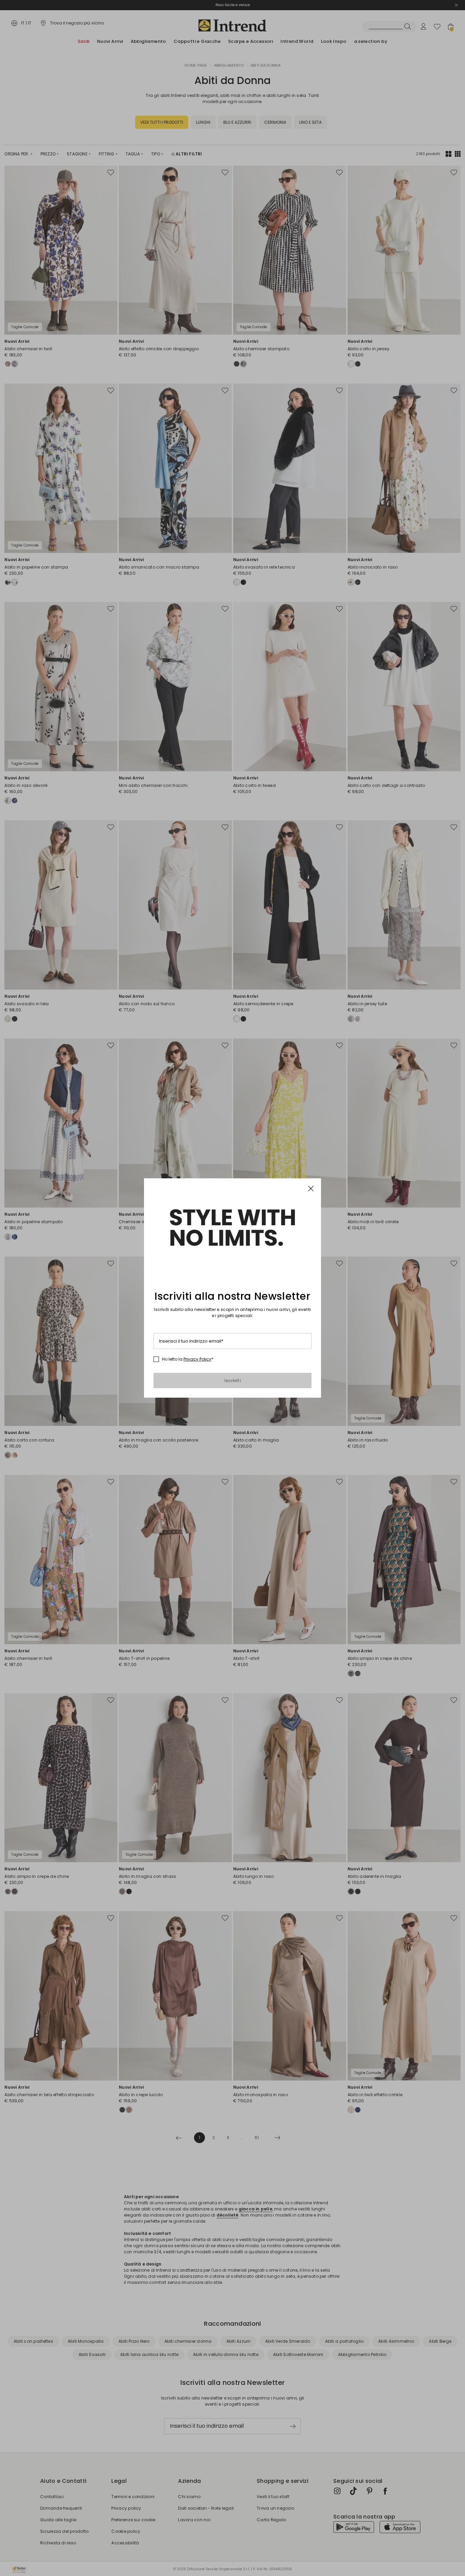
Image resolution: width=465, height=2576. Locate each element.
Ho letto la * (188, 1359)
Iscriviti (233, 1380)
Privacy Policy (197, 1359)
